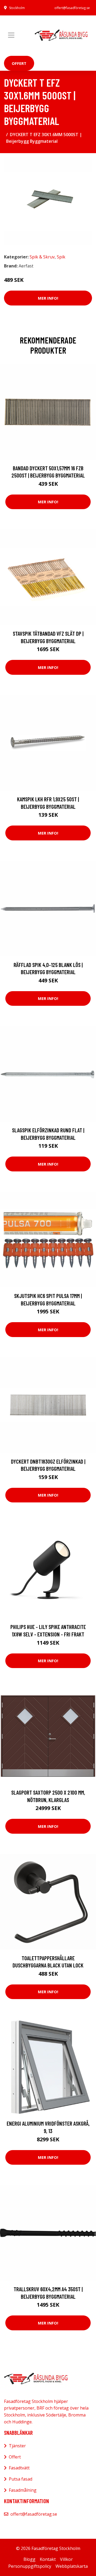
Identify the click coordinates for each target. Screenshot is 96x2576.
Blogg (29, 2559)
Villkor (66, 2559)
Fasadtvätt (19, 2468)
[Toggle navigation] (11, 35)
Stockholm (17, 8)
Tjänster (17, 2446)
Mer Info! (48, 298)
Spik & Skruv (42, 257)
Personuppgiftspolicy (30, 2566)
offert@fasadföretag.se (72, 8)
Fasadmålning (23, 2490)
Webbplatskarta (72, 2566)
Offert (19, 63)
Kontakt (48, 2559)
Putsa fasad (21, 2479)
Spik (61, 257)
